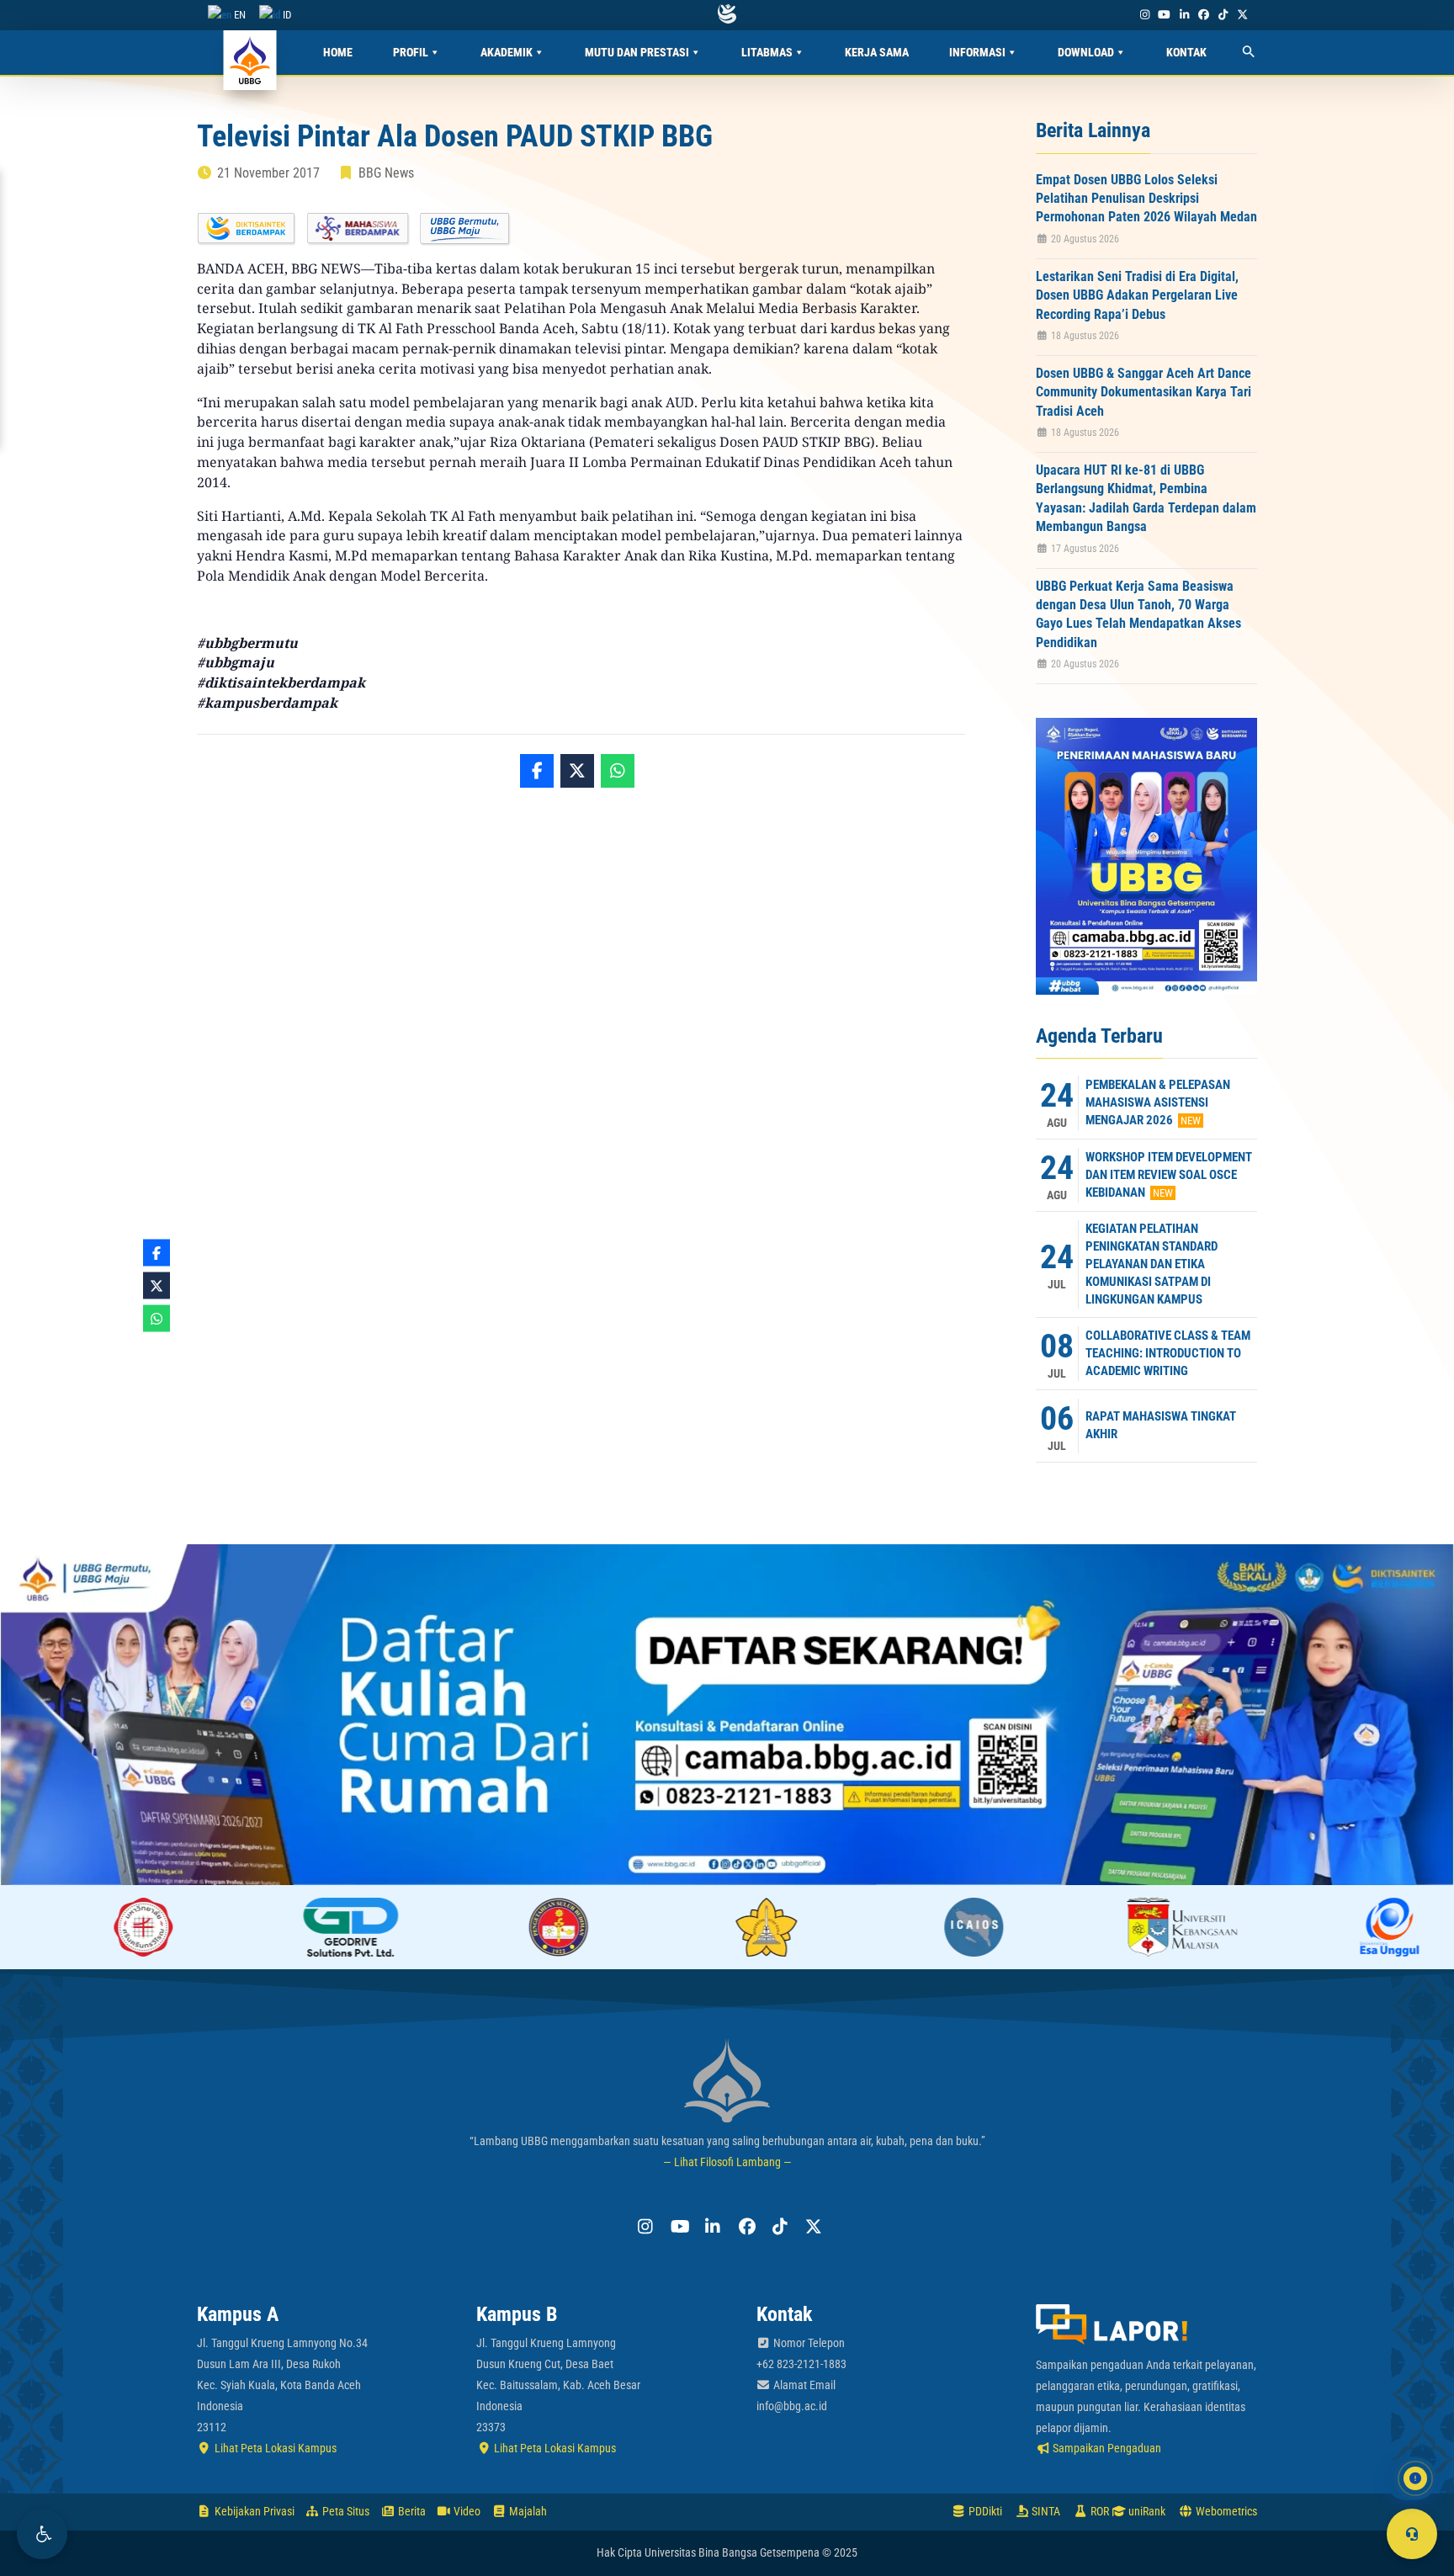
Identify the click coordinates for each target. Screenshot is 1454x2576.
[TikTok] (1223, 15)
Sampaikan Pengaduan (1106, 2448)
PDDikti (984, 2511)
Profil (411, 52)
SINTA (1045, 2511)
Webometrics (1225, 2511)
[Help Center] (1412, 2534)
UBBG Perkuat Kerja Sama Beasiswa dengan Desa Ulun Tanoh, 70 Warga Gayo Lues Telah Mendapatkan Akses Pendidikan (1138, 614)
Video (466, 2511)
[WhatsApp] (618, 771)
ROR (1098, 2511)
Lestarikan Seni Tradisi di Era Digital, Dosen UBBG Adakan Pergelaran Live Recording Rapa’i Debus (1137, 295)
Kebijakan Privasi (253, 2511)
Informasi (977, 52)
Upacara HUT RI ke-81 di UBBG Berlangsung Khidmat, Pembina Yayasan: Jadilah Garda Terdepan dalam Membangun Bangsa (1146, 498)
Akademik (507, 52)
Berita (411, 2511)
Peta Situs (345, 2511)
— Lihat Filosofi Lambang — (727, 2162)
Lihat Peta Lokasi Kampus (274, 2448)
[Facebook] (1203, 15)
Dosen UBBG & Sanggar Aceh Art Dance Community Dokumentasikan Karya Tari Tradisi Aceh (1144, 392)
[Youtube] (1165, 15)
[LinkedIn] (1184, 15)
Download (1086, 52)
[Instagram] (1144, 15)
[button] (42, 2534)
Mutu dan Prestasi (637, 52)
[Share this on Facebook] (537, 771)
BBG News (386, 173)
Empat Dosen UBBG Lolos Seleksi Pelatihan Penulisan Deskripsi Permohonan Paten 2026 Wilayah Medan (1146, 199)
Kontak (1186, 52)
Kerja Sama (877, 52)
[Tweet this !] (577, 771)
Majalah (527, 2511)
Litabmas (767, 52)
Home (338, 52)
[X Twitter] (1243, 15)
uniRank (1146, 2511)
